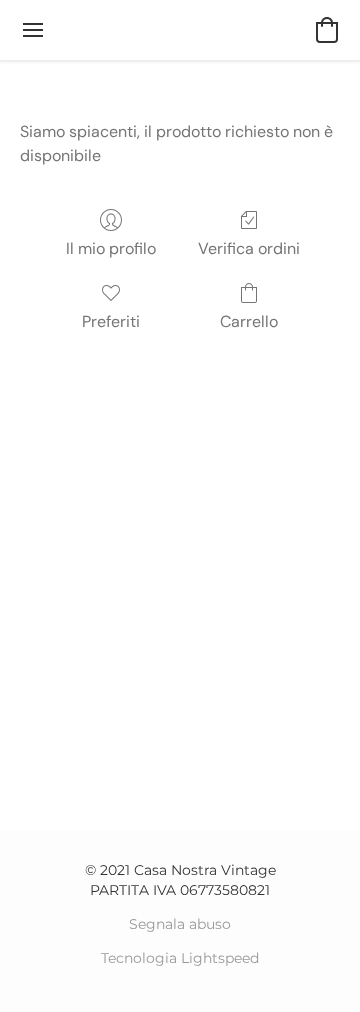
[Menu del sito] (33, 30)
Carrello (249, 321)
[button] (327, 30)
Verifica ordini (249, 248)
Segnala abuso (180, 924)
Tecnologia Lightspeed (180, 958)
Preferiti (111, 321)
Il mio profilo (111, 248)
